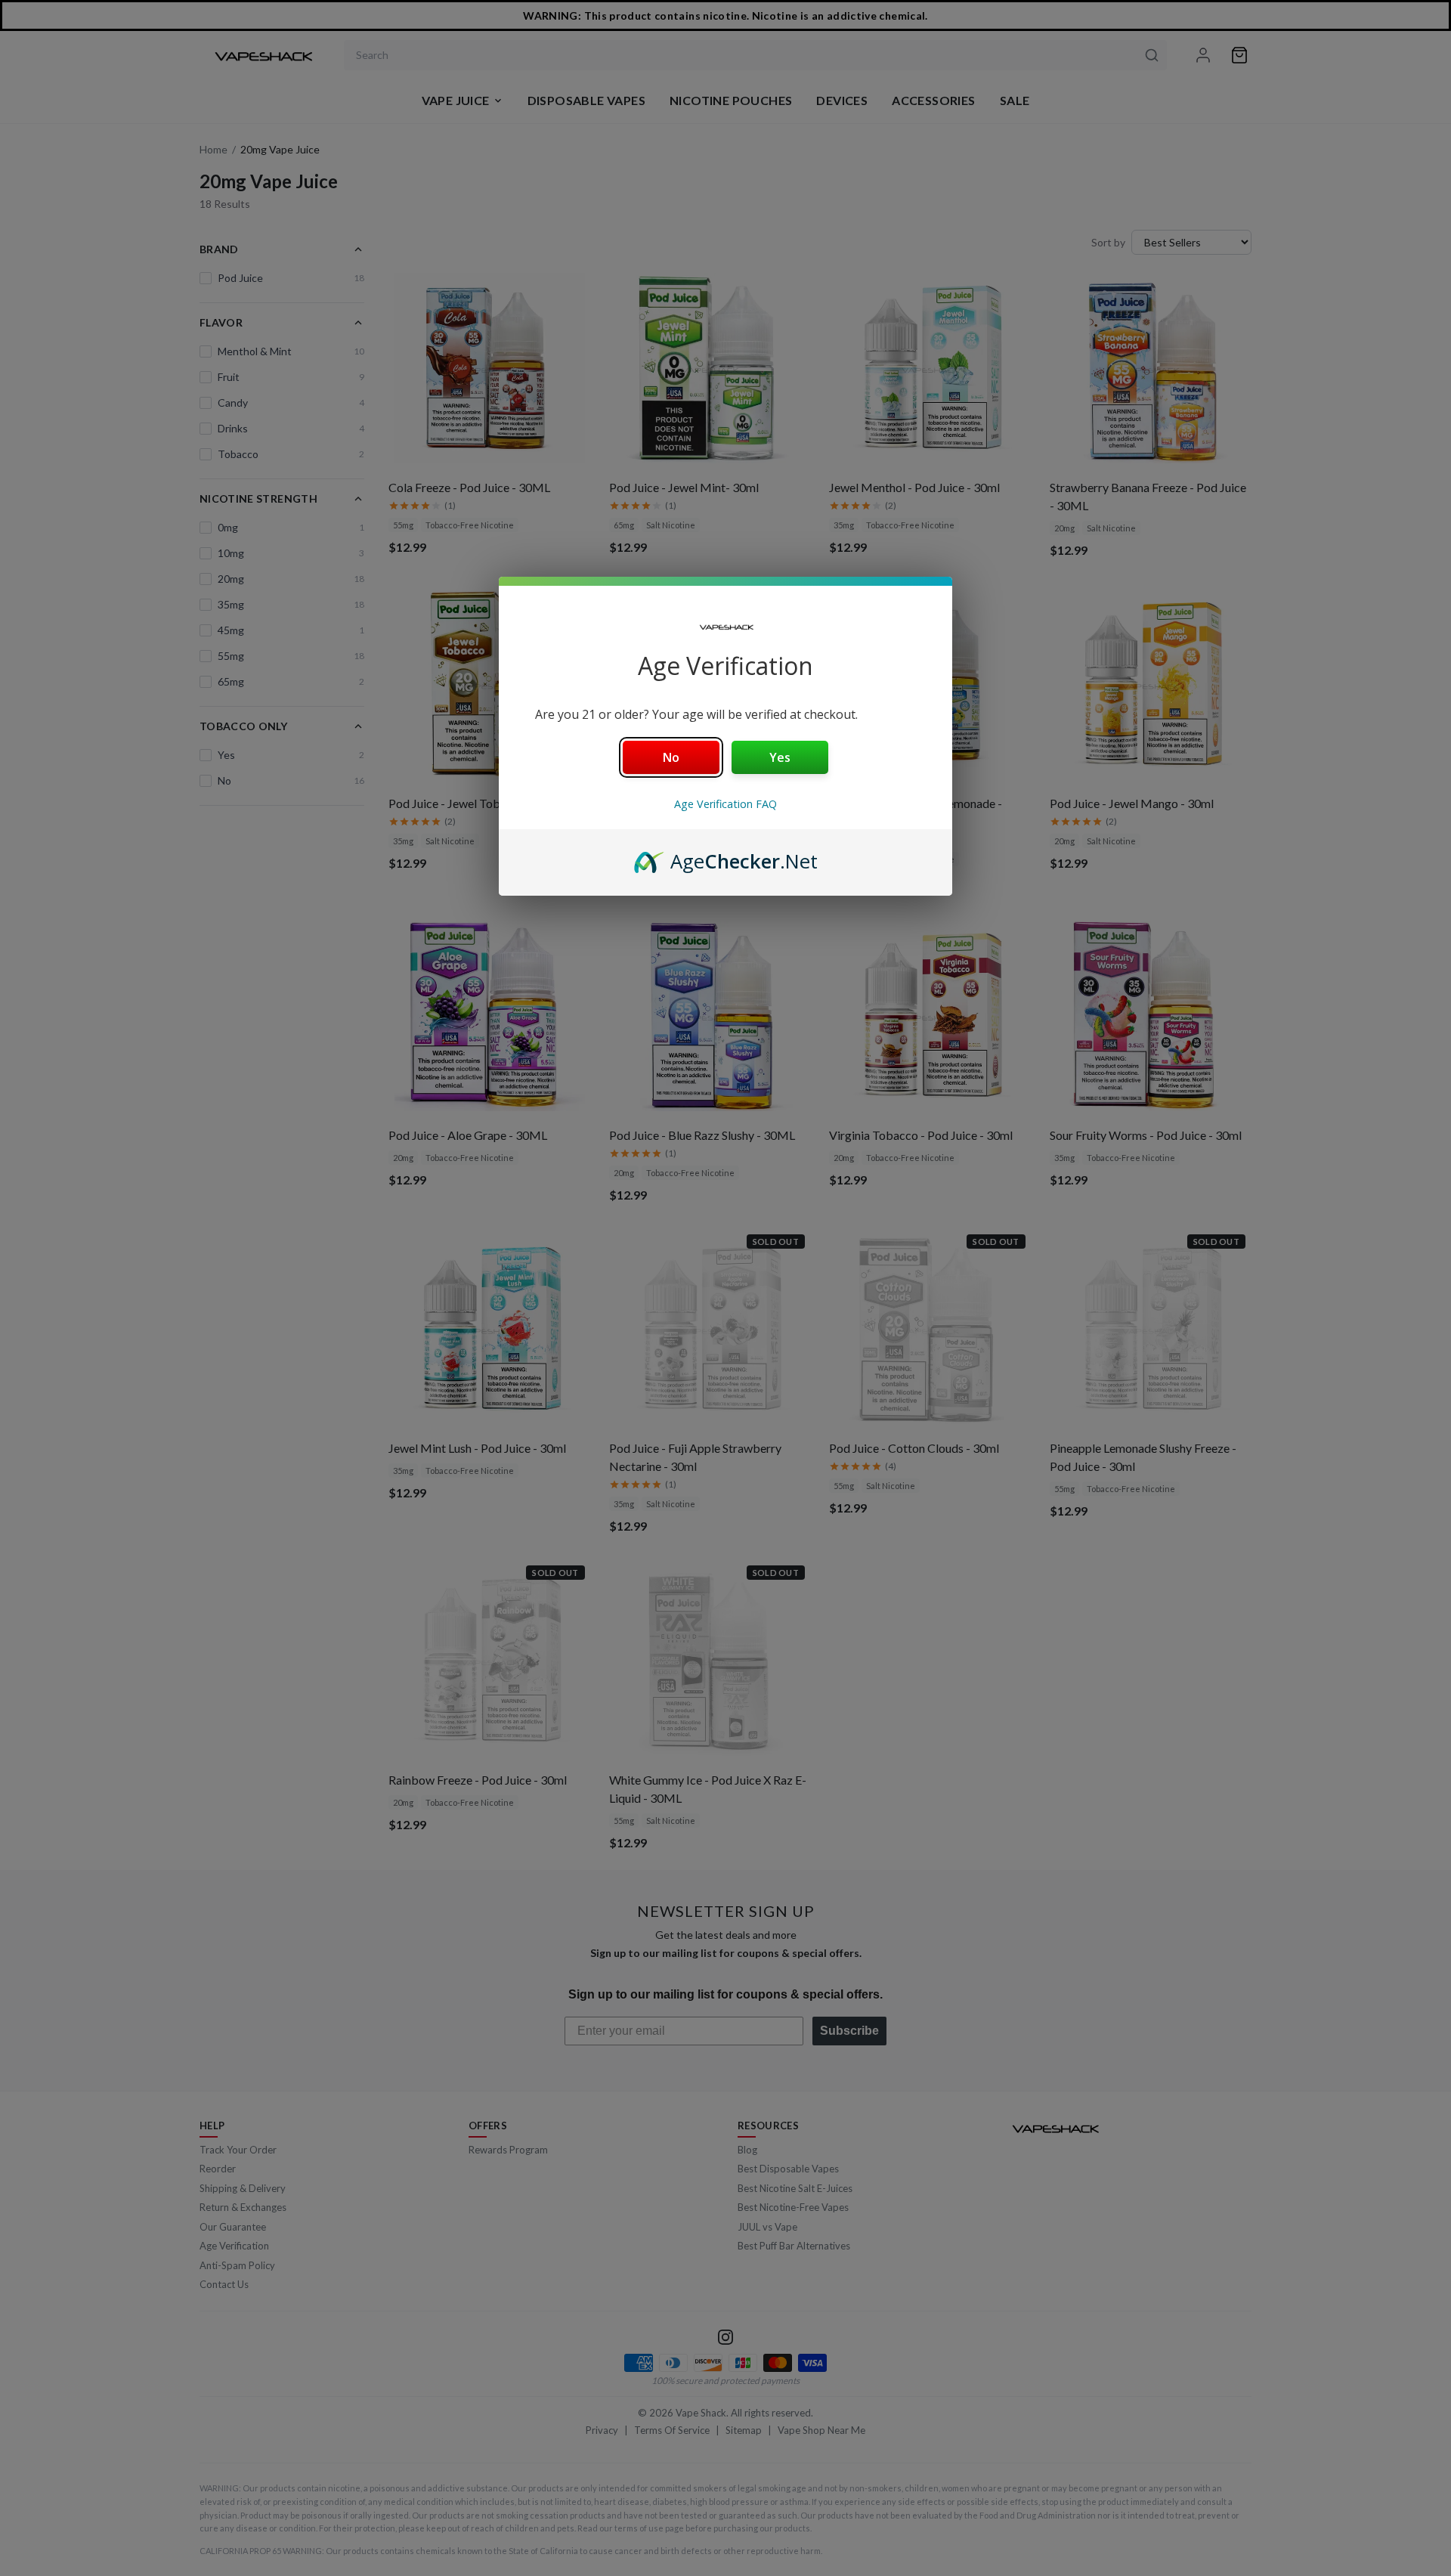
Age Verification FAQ (725, 804)
